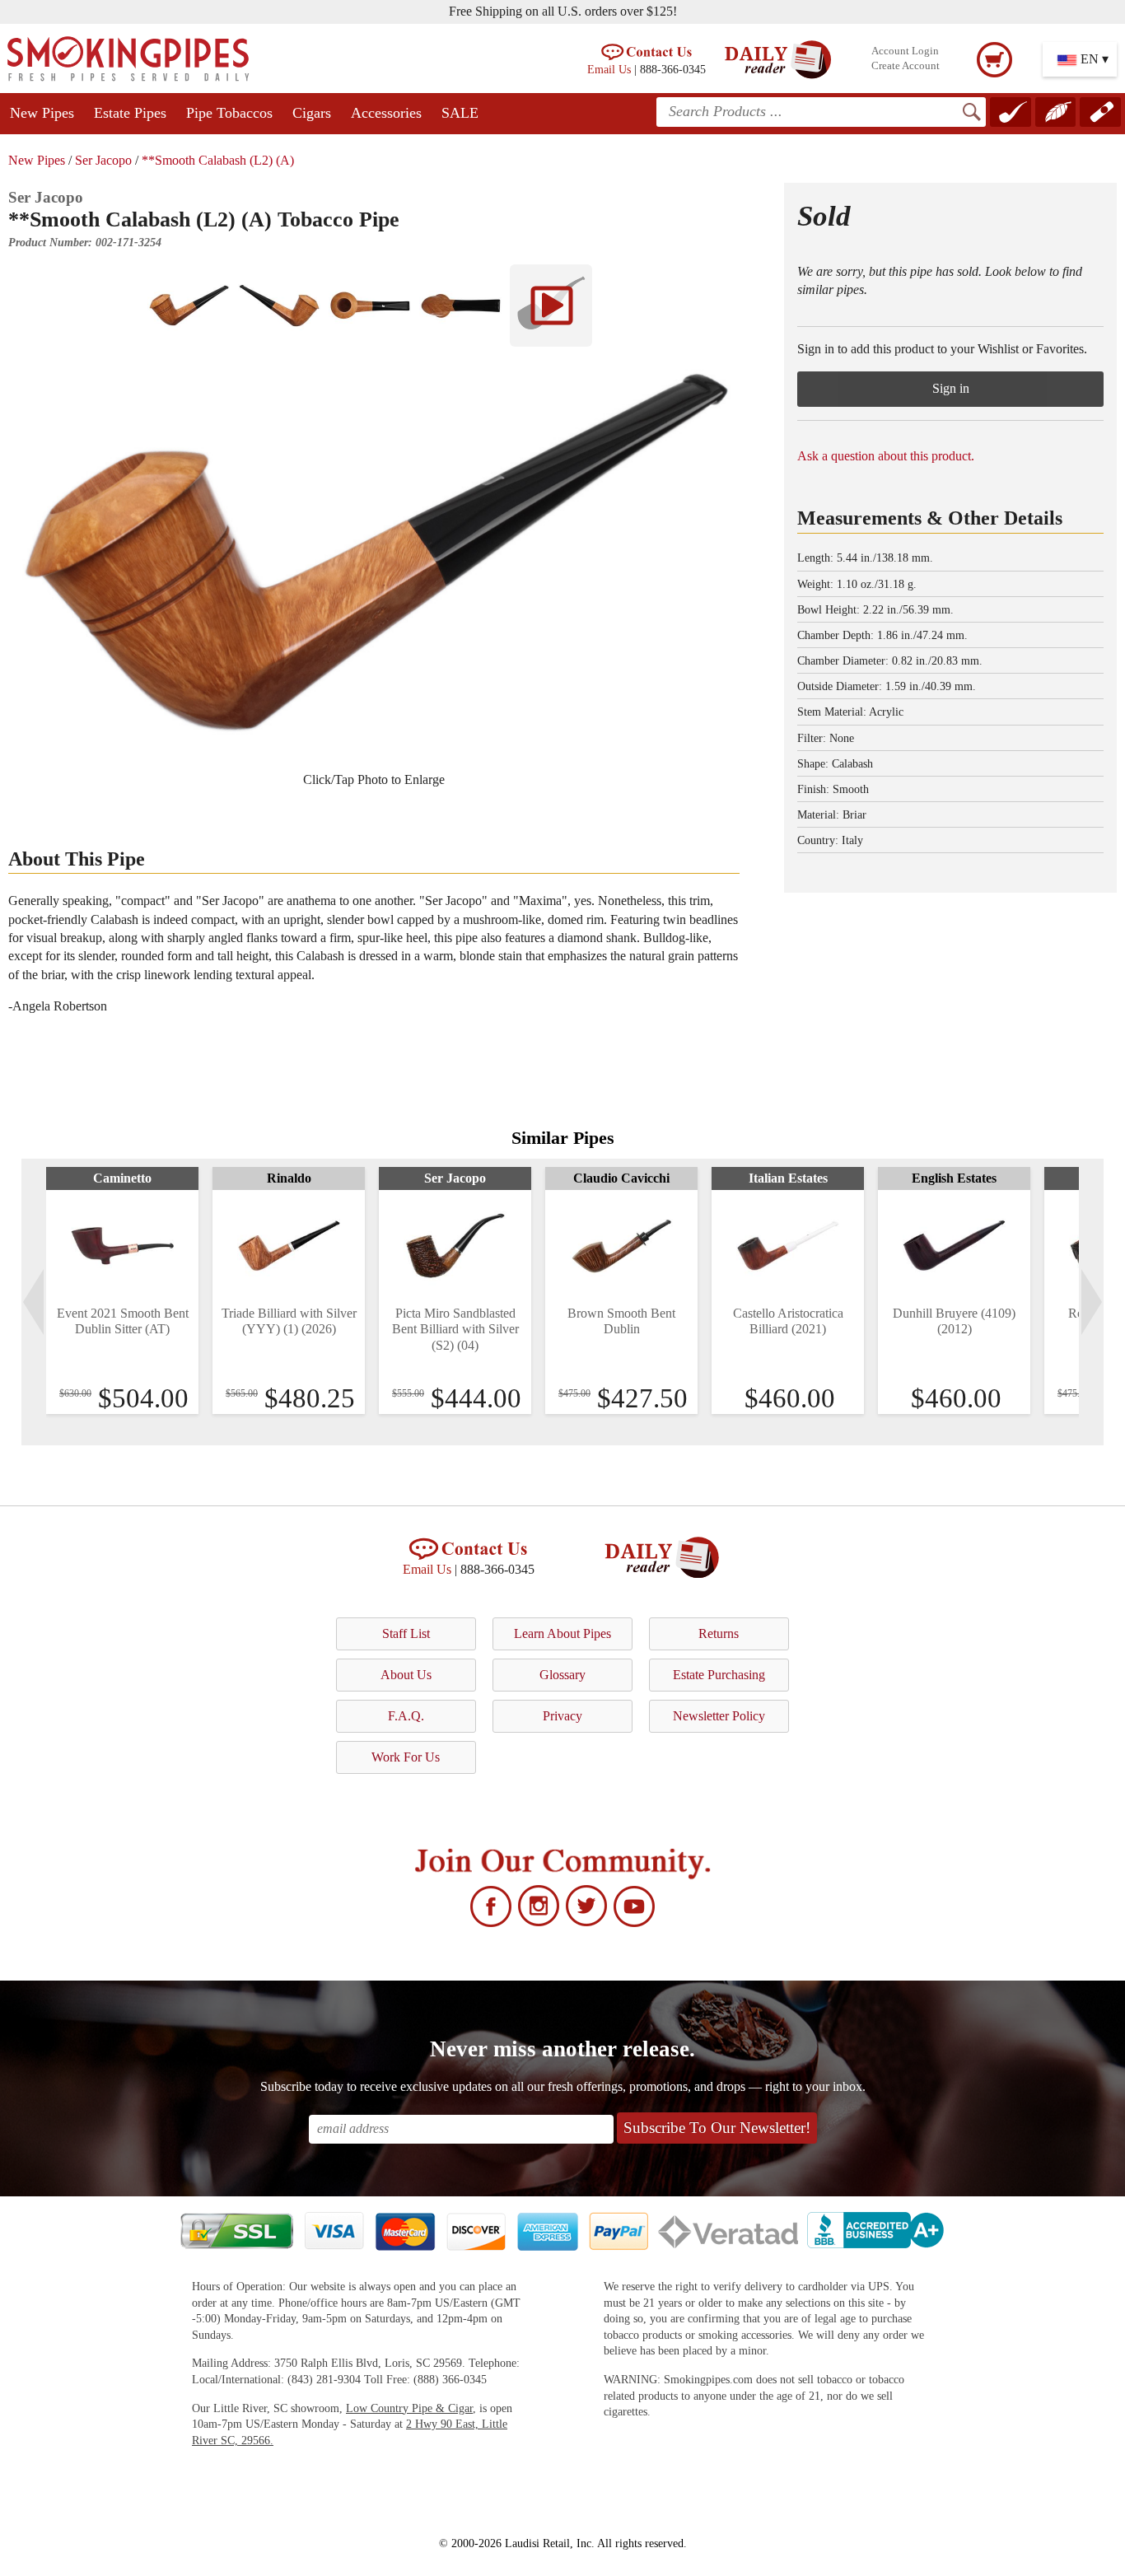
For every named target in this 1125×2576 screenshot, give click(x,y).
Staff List (406, 1633)
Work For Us (406, 1757)
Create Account (906, 66)
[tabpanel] (122, 1290)
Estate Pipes (130, 113)
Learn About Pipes (562, 1633)
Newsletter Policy (719, 1716)
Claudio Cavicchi (621, 1178)
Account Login (905, 51)
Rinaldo (289, 1178)
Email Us (609, 69)
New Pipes (42, 113)
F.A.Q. (406, 1716)
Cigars (312, 113)
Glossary (562, 1675)
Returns (719, 1633)
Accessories (386, 113)
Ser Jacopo (103, 160)
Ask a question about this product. (886, 456)
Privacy (562, 1716)
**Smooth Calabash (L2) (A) (218, 160)
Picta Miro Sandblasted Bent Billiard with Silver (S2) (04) (455, 1329)
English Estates (954, 1178)
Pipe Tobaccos (229, 113)
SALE (460, 113)
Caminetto (122, 1178)
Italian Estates (788, 1178)
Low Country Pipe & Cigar (409, 2408)
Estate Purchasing (719, 1675)
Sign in (951, 388)
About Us (406, 1675)
